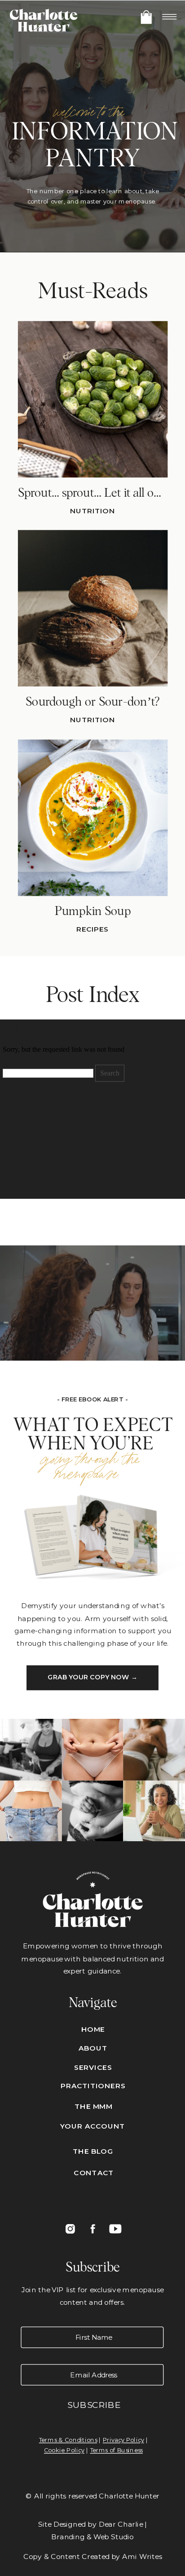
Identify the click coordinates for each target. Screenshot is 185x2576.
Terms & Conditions (68, 2440)
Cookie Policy (64, 2450)
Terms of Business (117, 2450)
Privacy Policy (123, 2440)
